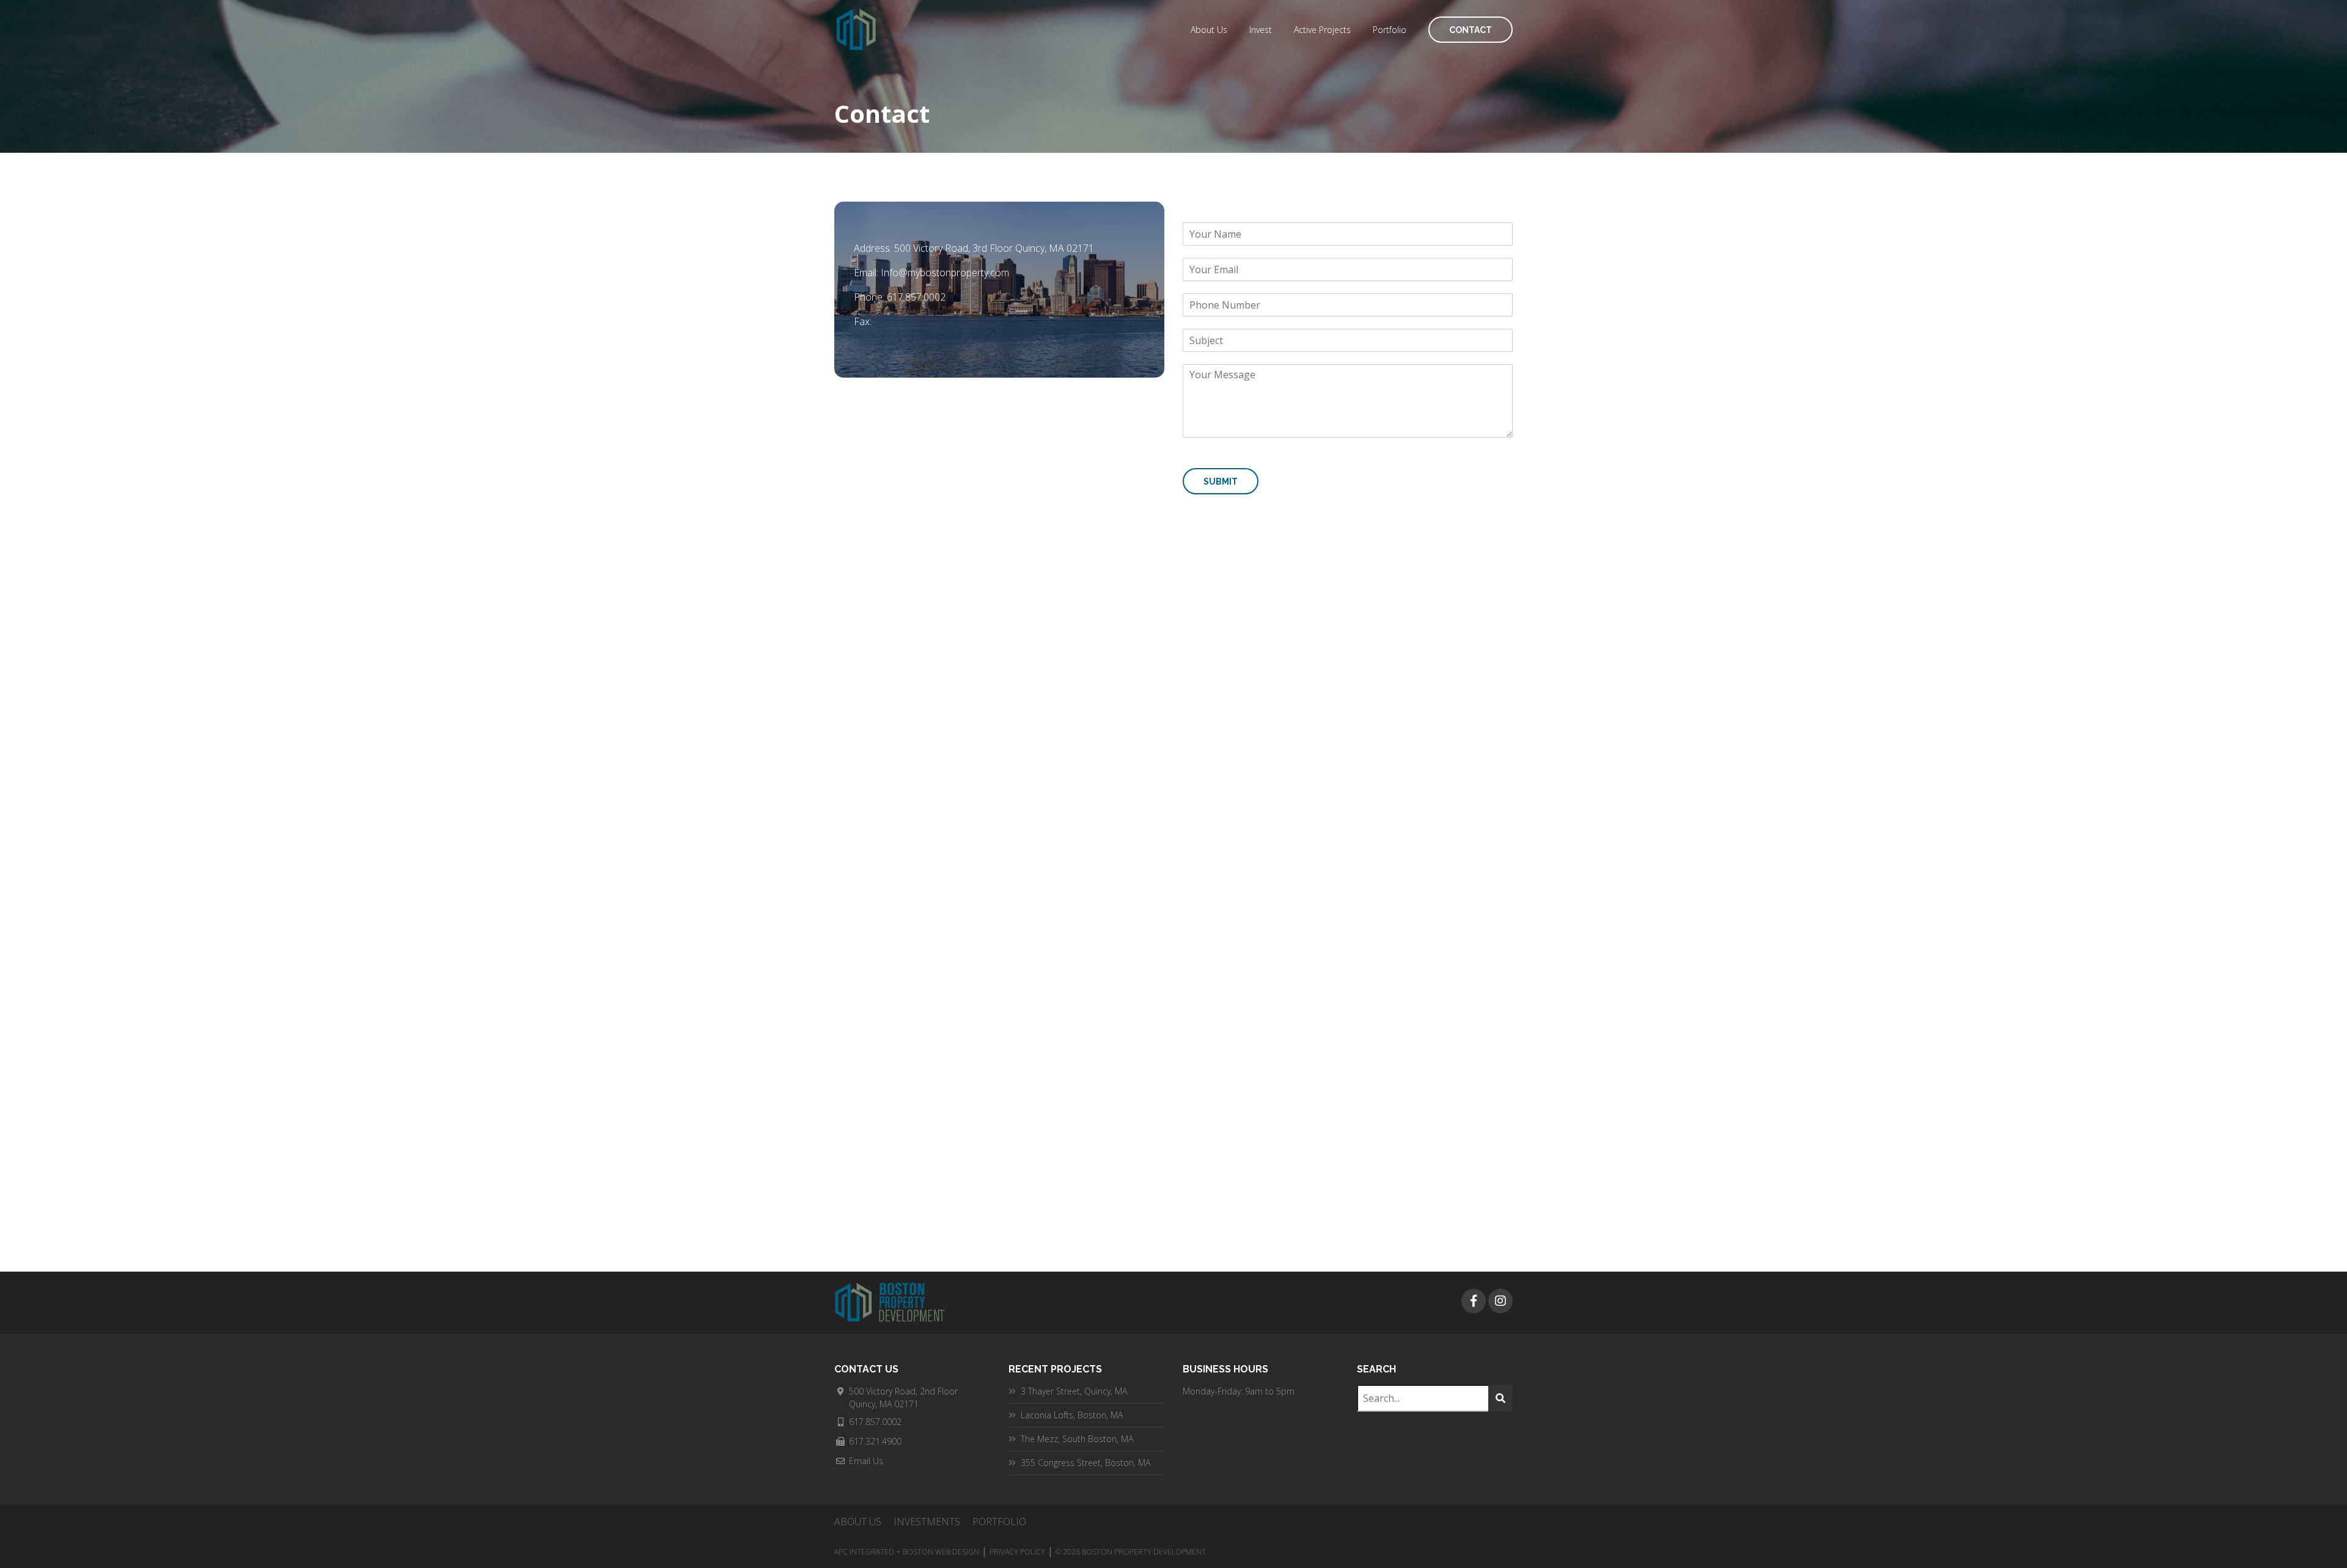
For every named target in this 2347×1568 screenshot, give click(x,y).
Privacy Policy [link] (1017, 1552)
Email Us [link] (866, 1461)
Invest (1261, 30)
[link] (1474, 1301)
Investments (927, 1522)
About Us (1209, 30)
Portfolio (1390, 30)
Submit (1221, 482)
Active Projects (1322, 30)
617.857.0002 (916, 297)
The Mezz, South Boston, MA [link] (1077, 1439)
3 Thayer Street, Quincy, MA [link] (1074, 1391)
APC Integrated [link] (864, 1552)
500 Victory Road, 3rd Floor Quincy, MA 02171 (994, 248)
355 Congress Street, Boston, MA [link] (1085, 1463)
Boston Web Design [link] (941, 1552)
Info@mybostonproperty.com (945, 273)
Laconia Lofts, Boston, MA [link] (1072, 1415)
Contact (1471, 30)
